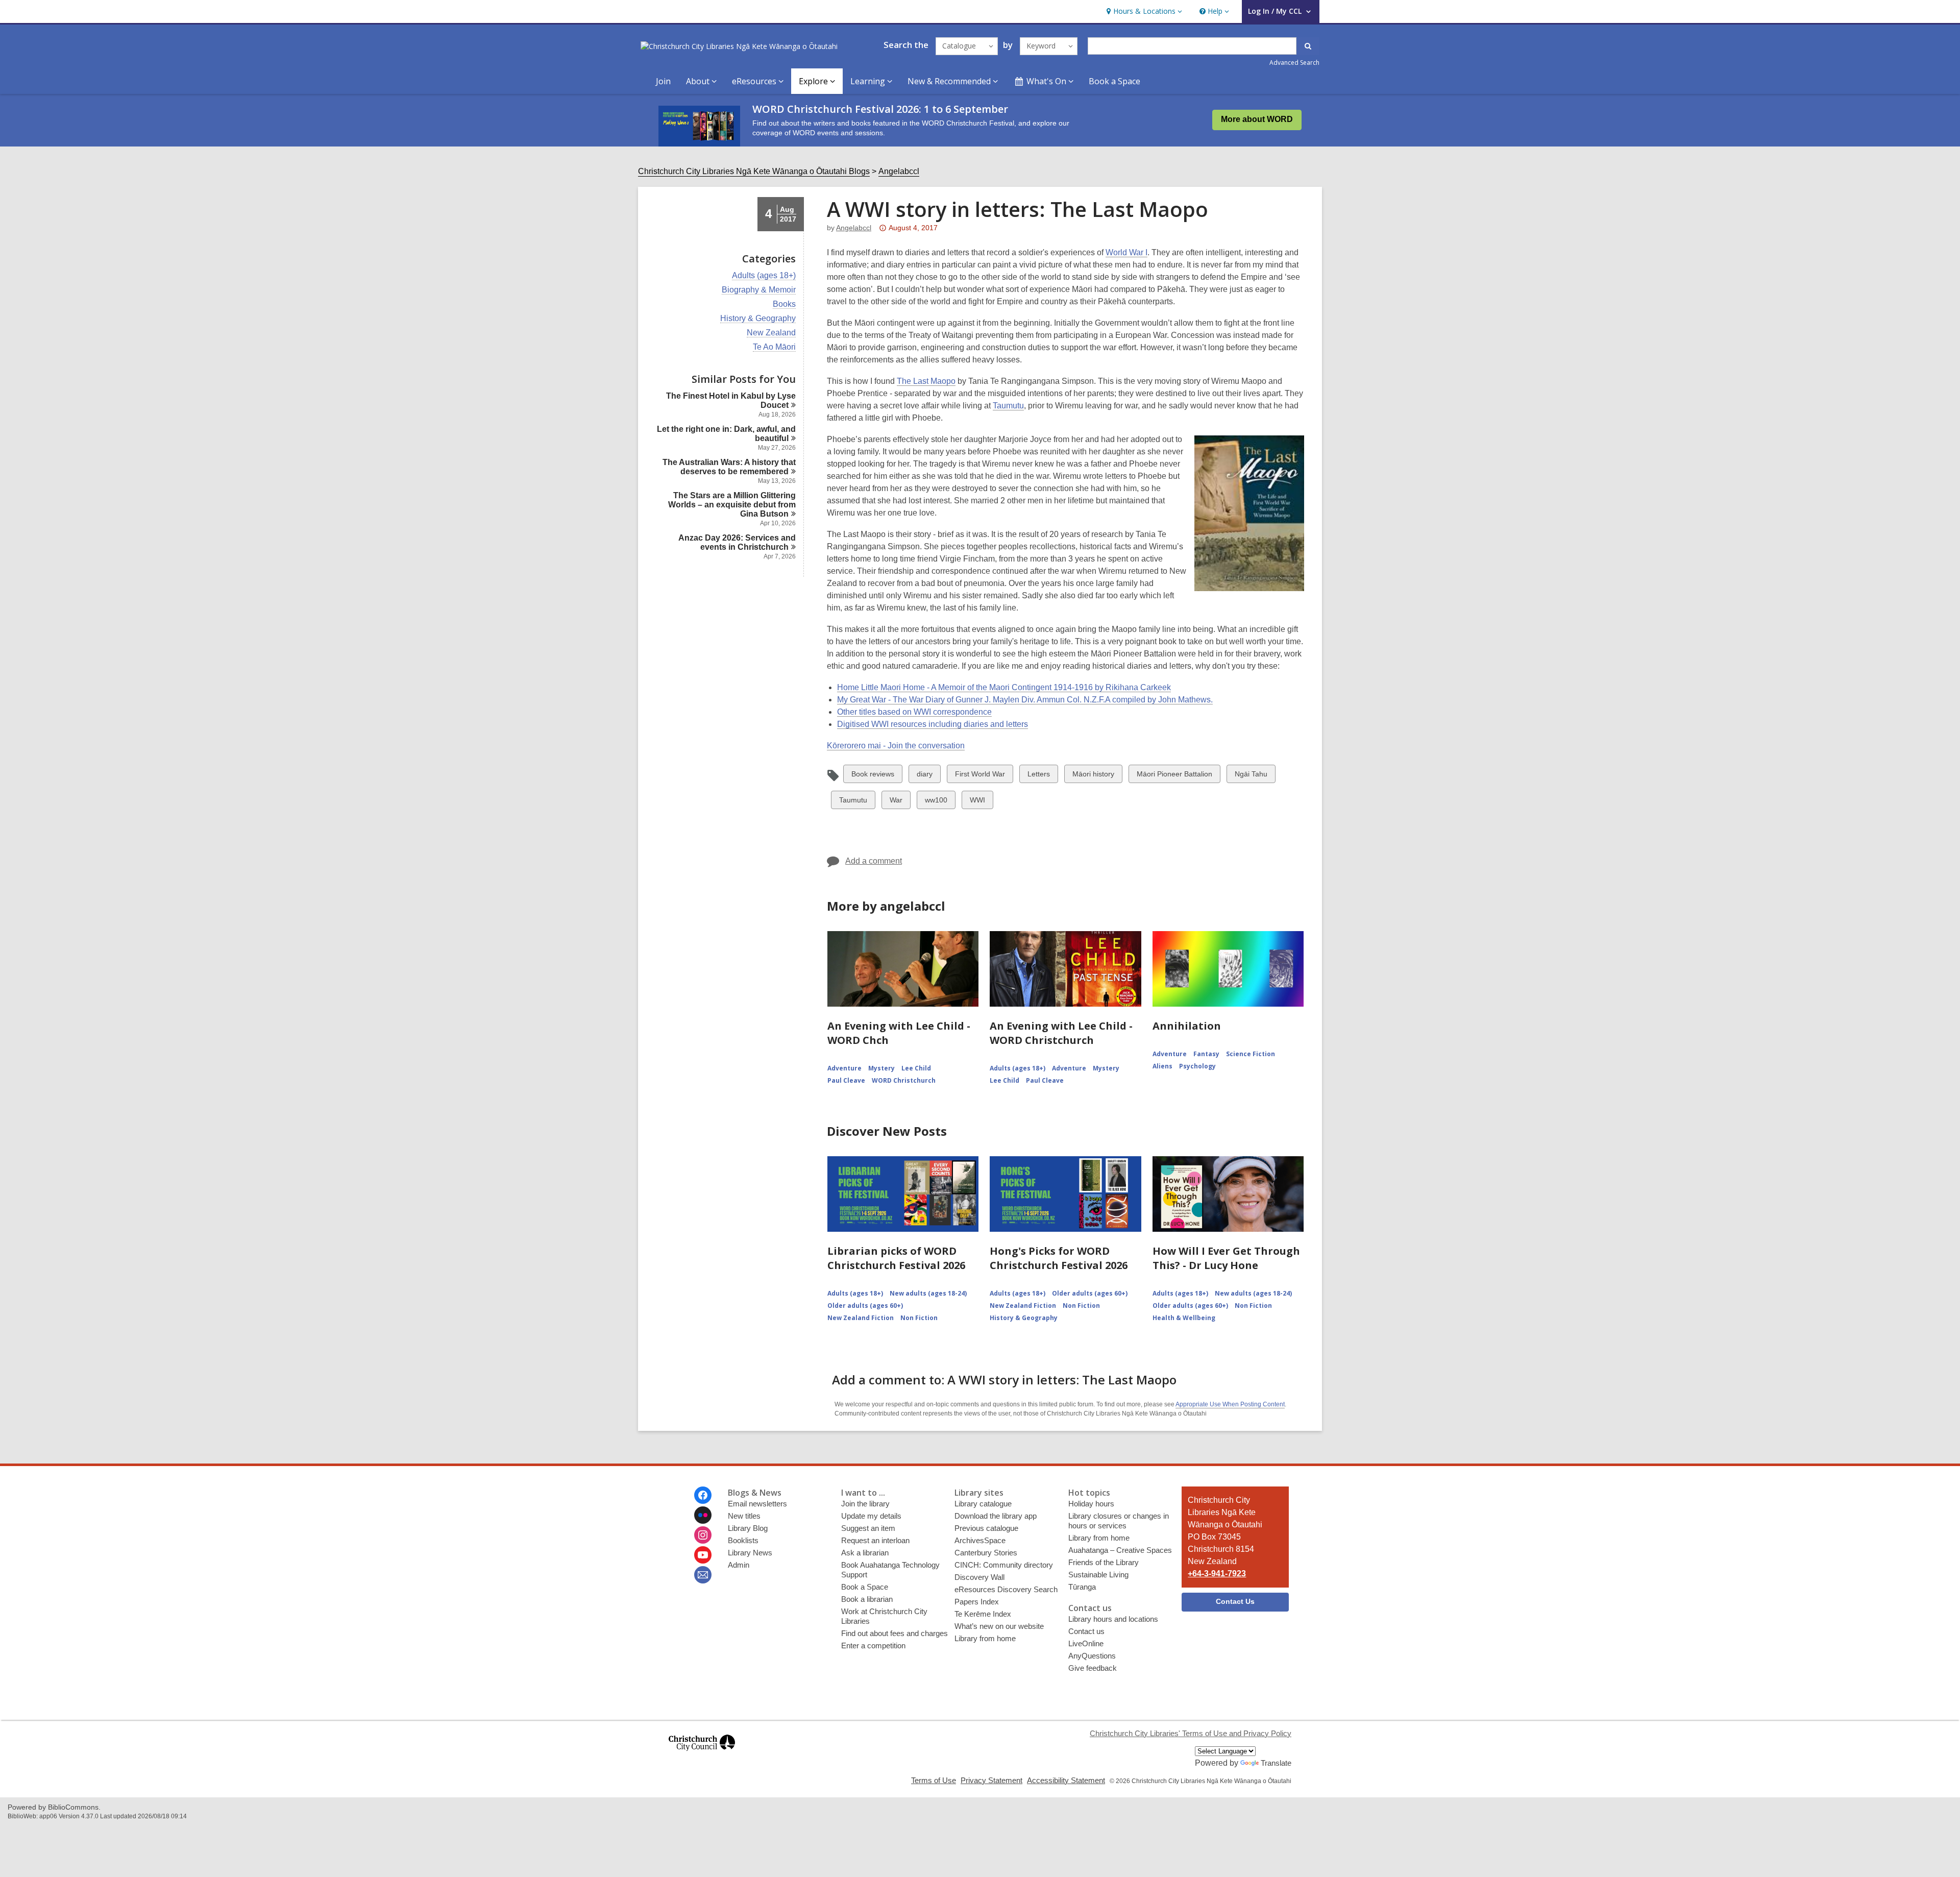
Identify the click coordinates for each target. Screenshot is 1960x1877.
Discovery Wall (979, 1577)
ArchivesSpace (980, 1540)
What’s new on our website (999, 1626)
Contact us (1086, 1631)
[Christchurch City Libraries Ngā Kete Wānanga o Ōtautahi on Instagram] (703, 1535)
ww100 (936, 802)
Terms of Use (934, 1780)
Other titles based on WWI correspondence (914, 712)
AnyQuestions (1092, 1656)
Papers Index (977, 1602)
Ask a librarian (865, 1553)
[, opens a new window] (702, 1755)
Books (784, 304)
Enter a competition (873, 1646)
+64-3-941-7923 (1217, 1574)
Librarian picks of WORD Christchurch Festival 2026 (896, 1258)
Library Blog (748, 1528)
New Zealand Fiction (861, 1318)
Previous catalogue (986, 1528)
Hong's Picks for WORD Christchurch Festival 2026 (1059, 1258)
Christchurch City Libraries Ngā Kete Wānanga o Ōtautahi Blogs (754, 171)
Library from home (985, 1638)
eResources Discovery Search (1006, 1589)
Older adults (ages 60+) (865, 1306)
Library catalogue (983, 1504)
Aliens (1162, 1066)
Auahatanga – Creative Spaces (1120, 1550)
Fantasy (1206, 1054)
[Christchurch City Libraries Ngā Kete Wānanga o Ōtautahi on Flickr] (703, 1515)
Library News (750, 1553)
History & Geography (758, 319)
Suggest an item (868, 1528)
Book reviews (873, 776)
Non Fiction (919, 1318)
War (898, 802)
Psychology (1197, 1066)
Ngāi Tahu (1251, 776)
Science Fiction (1251, 1054)
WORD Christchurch (904, 1080)
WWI (978, 802)
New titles (744, 1516)
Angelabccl (899, 171)
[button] (1143, 11)
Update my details (871, 1516)
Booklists (743, 1540)
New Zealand (771, 333)
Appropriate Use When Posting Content (1230, 1404)
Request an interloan (875, 1540)
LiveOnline (1086, 1643)
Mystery (881, 1068)
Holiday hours (1091, 1504)
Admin (739, 1565)
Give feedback (1093, 1668)
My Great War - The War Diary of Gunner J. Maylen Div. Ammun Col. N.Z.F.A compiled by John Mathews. (1025, 700)
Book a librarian (867, 1599)
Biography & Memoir (759, 290)
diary (925, 776)
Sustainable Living (1098, 1575)
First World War (980, 776)
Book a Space (1114, 81)
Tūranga (1082, 1587)
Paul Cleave (846, 1080)
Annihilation (1187, 1026)
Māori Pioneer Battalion (1174, 776)
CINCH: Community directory (1004, 1565)
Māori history (1093, 776)
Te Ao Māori (774, 347)
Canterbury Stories (986, 1553)
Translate (1276, 1763)
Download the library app (996, 1516)
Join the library (865, 1504)
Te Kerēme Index (983, 1614)
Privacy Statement (991, 1780)
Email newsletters (757, 1504)
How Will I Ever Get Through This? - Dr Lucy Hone (1226, 1258)
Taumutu (1008, 406)
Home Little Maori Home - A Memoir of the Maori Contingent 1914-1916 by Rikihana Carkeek (1004, 687)
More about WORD (1257, 119)
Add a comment (874, 861)
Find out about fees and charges (895, 1633)
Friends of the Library (1104, 1562)
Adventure (844, 1068)
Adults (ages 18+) (764, 276)
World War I (1126, 252)
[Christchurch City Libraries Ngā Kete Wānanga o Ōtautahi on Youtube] (703, 1555)
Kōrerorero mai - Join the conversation (896, 746)
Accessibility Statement (1066, 1780)
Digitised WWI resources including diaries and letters (933, 724)
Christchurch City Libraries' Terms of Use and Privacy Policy (1191, 1733)
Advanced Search (1294, 63)
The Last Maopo (926, 381)
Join (663, 81)
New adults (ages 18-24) (928, 1293)
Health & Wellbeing (1184, 1318)
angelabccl (854, 228)
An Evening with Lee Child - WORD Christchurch (1061, 1033)
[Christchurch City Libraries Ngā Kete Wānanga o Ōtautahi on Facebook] (703, 1495)
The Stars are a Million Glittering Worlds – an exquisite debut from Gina (732, 505)
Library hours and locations (1113, 1619)
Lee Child (916, 1068)
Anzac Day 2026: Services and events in (737, 542)
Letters (1038, 776)
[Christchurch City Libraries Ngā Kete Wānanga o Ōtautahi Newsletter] (703, 1575)
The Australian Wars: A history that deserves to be (729, 467)
